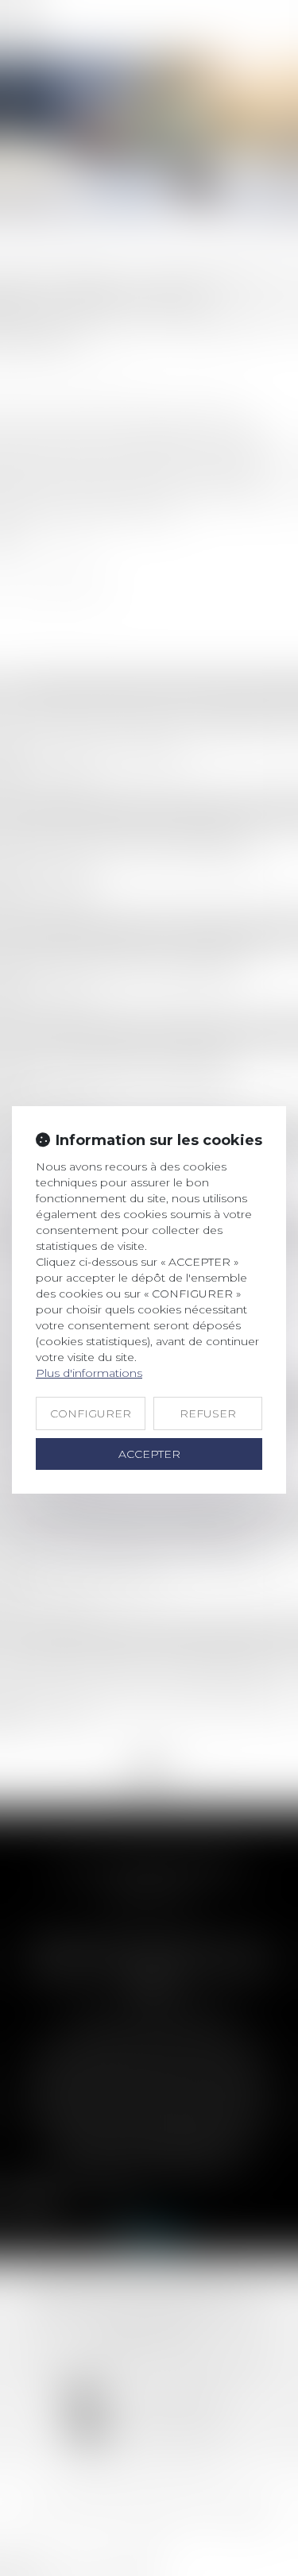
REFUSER (208, 1413)
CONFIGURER (91, 1413)
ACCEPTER (149, 1454)
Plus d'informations (89, 1373)
